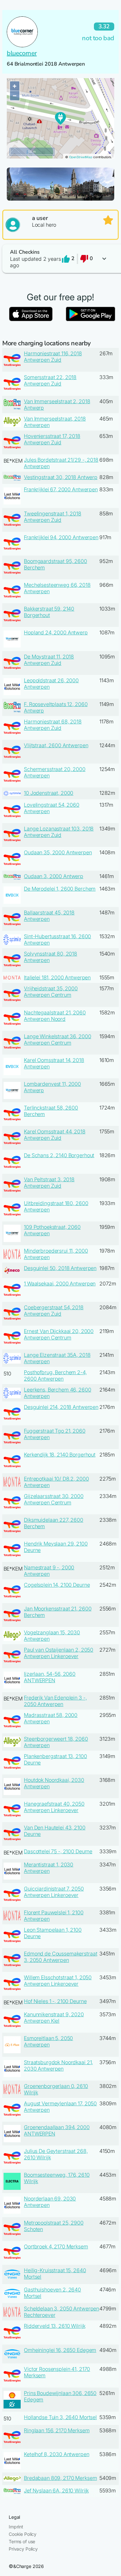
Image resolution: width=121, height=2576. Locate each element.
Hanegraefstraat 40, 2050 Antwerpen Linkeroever (54, 1807)
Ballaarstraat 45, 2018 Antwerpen (49, 916)
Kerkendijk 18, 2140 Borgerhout (60, 1455)
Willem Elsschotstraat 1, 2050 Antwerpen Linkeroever (58, 1981)
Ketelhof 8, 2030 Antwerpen (56, 2454)
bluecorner (22, 53)
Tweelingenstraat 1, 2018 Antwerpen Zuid (53, 517)
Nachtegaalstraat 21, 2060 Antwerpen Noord (55, 1016)
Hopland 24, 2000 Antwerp (56, 632)
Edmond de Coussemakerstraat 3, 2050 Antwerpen (60, 1957)
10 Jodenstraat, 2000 (49, 793)
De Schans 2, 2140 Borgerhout (59, 1155)
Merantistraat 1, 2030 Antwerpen (49, 1868)
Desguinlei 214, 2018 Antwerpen (61, 1407)
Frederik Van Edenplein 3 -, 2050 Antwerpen (55, 1701)
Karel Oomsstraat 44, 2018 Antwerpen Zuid (55, 1135)
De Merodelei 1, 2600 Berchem (60, 889)
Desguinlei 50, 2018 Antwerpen (60, 1268)
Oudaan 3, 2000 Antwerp (54, 876)
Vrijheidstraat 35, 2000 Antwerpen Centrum (51, 992)
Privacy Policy (23, 2549)
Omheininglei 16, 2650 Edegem (60, 2350)
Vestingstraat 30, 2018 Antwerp (61, 477)
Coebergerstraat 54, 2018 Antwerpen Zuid (54, 1311)
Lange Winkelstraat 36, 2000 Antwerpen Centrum (57, 1039)
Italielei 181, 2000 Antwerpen (57, 977)
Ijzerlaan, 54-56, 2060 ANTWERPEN (50, 1677)
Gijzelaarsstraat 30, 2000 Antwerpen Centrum (54, 1499)
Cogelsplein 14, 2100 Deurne (57, 1585)
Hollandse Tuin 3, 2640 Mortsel (60, 2417)
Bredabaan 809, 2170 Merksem (60, 2478)
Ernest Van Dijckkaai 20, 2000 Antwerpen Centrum (59, 1334)
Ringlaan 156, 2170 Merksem (57, 2430)
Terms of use (22, 2541)
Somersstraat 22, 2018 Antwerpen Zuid (50, 380)
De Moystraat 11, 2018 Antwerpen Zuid (49, 660)
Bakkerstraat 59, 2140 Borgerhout (49, 612)
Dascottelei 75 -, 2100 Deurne (58, 1851)
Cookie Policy (23, 2534)
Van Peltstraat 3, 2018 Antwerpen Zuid (49, 1183)
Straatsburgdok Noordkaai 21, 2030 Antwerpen (58, 2065)
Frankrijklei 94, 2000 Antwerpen (61, 537)
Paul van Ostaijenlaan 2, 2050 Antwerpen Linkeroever (59, 1653)
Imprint (16, 2527)
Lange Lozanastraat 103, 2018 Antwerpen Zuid (59, 832)
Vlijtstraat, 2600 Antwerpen (56, 745)
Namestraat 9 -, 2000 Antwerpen (49, 1571)
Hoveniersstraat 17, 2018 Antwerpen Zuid (52, 439)
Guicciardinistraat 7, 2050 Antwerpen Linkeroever (54, 1892)
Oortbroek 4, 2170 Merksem (56, 2246)
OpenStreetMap (81, 157)
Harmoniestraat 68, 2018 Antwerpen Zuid (53, 725)
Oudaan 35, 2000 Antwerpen (58, 852)
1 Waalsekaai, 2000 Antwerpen (60, 1283)
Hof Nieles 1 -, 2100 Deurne (55, 2001)
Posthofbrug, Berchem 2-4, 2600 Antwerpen (55, 1375)
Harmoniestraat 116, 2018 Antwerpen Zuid (53, 357)
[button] (60, 259)
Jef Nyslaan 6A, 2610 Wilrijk (56, 2490)
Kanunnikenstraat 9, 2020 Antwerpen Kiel (54, 2018)
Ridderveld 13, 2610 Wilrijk (55, 2326)
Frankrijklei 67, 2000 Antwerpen (61, 489)
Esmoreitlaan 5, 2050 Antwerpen (48, 2041)
